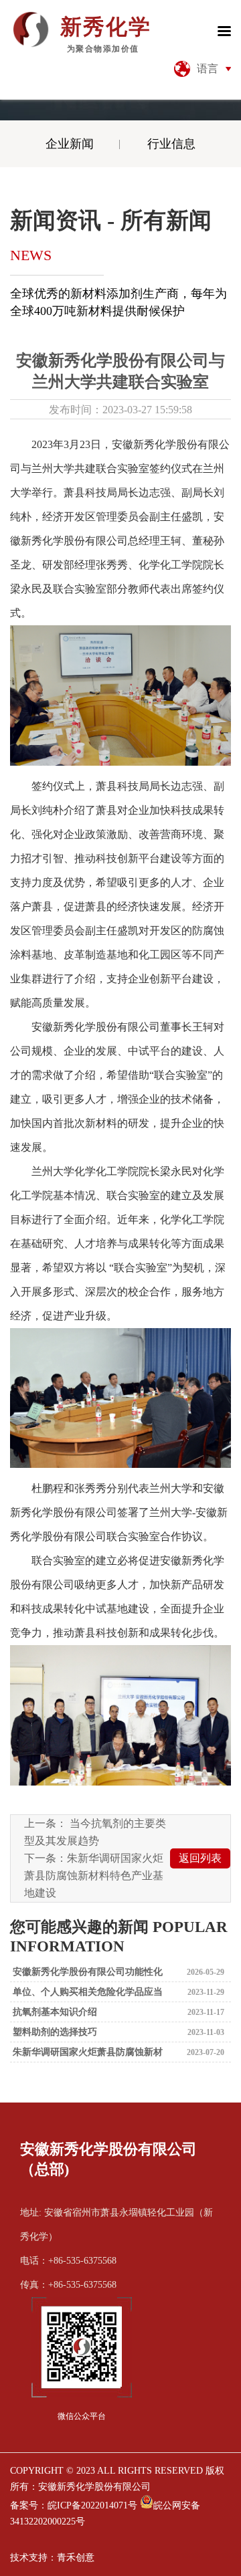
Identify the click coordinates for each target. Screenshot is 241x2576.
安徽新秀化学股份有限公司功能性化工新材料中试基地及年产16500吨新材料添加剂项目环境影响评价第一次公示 (87, 1974)
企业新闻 (70, 144)
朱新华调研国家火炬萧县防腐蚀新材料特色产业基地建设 (94, 1875)
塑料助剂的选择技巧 (54, 2032)
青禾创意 (76, 2558)
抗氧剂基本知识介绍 (54, 2012)
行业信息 (171, 144)
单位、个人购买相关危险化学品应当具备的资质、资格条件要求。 (86, 1995)
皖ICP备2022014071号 (92, 2505)
